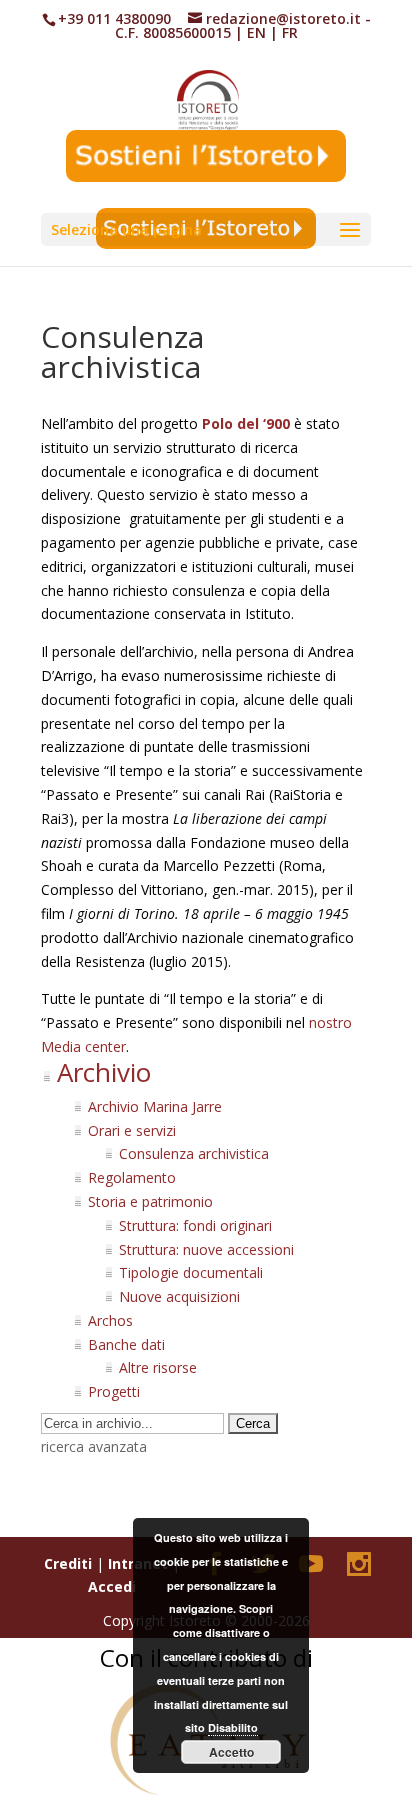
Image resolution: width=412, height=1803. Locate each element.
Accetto (231, 1752)
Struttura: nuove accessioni (206, 1249)
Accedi (112, 1586)
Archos (110, 1320)
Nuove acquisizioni (179, 1296)
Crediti (68, 1563)
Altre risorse (158, 1367)
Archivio (104, 1072)
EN (256, 32)
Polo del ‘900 (246, 423)
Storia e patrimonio (150, 1201)
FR (290, 32)
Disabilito (233, 1727)
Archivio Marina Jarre (155, 1106)
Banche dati (126, 1344)
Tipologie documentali (191, 1272)
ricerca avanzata (94, 1446)
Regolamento (132, 1177)
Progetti (114, 1391)
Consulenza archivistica (194, 1153)
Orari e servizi (132, 1130)
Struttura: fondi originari (195, 1225)
